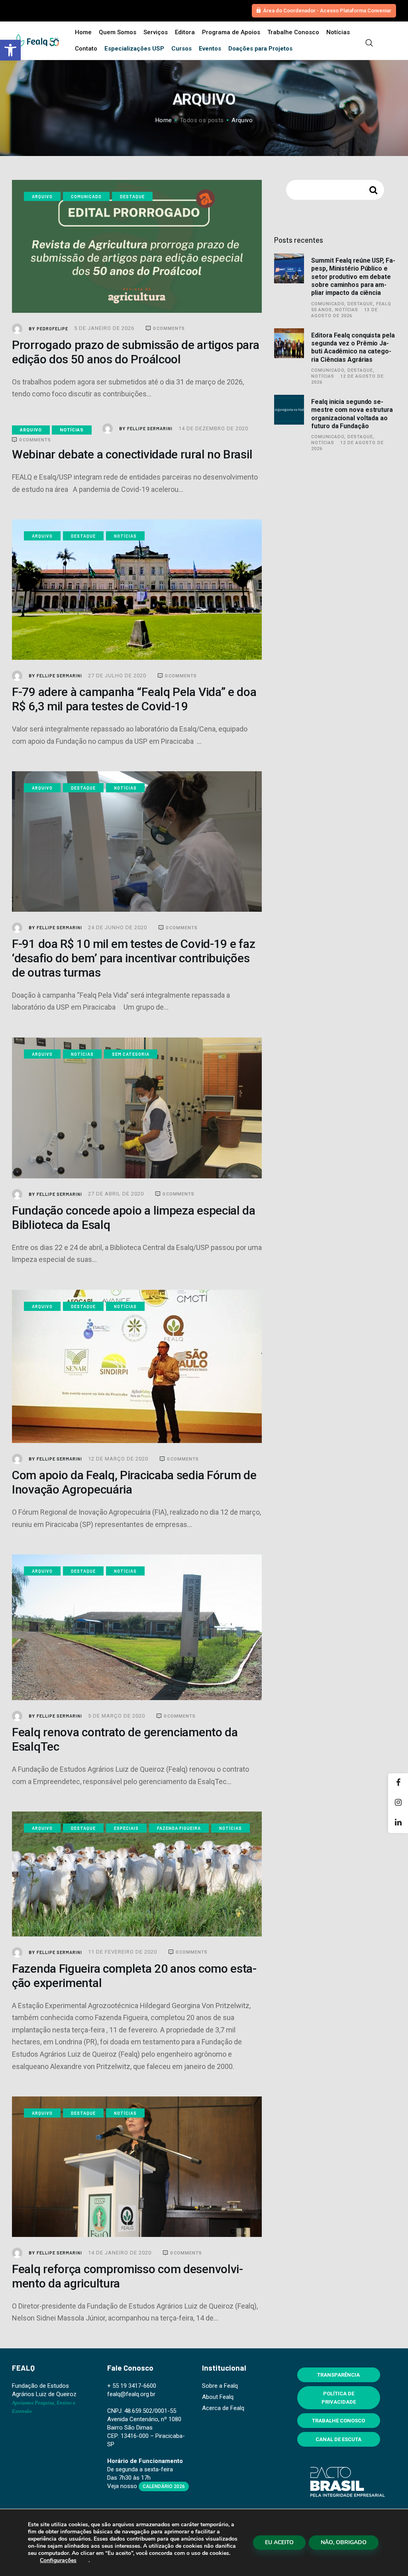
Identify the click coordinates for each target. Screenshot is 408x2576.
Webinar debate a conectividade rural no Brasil (132, 454)
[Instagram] (398, 1803)
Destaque (132, 196)
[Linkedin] (398, 1823)
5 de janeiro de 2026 (105, 328)
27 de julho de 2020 (118, 676)
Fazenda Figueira (179, 1828)
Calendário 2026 (164, 2486)
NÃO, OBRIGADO (344, 2542)
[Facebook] (398, 1783)
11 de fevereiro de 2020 (123, 1952)
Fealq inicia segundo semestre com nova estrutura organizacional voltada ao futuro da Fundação (352, 414)
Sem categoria (131, 1054)
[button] (10, 50)
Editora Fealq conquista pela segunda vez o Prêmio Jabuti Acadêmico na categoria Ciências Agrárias (353, 347)
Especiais (126, 1828)
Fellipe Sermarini (146, 429)
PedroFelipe (49, 328)
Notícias (72, 430)
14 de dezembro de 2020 (214, 428)
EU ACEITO (279, 2542)
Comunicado (86, 196)
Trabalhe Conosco (338, 2421)
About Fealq (218, 2397)
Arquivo (42, 196)
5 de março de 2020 (117, 1716)
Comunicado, (329, 304)
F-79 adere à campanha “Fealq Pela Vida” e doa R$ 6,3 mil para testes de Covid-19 (134, 699)
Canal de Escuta (338, 2439)
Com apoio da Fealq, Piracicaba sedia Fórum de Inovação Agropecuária (134, 1482)
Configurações (58, 2560)
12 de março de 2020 (119, 1459)
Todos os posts (202, 120)
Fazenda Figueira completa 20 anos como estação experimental (134, 1976)
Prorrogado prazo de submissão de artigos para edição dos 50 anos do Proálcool (136, 352)
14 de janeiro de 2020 (121, 2253)
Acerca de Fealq (223, 2408)
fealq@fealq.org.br (131, 2394)
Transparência (338, 2375)
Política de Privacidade (339, 2398)
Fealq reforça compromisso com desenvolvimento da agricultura (127, 2276)
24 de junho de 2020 (118, 927)
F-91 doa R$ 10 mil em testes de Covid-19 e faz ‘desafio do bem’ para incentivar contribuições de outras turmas (133, 958)
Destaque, (362, 304)
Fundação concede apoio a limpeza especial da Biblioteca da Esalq (134, 1218)
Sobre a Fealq (220, 2386)
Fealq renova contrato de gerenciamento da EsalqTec (125, 1739)
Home (164, 120)
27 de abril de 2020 (117, 1194)
